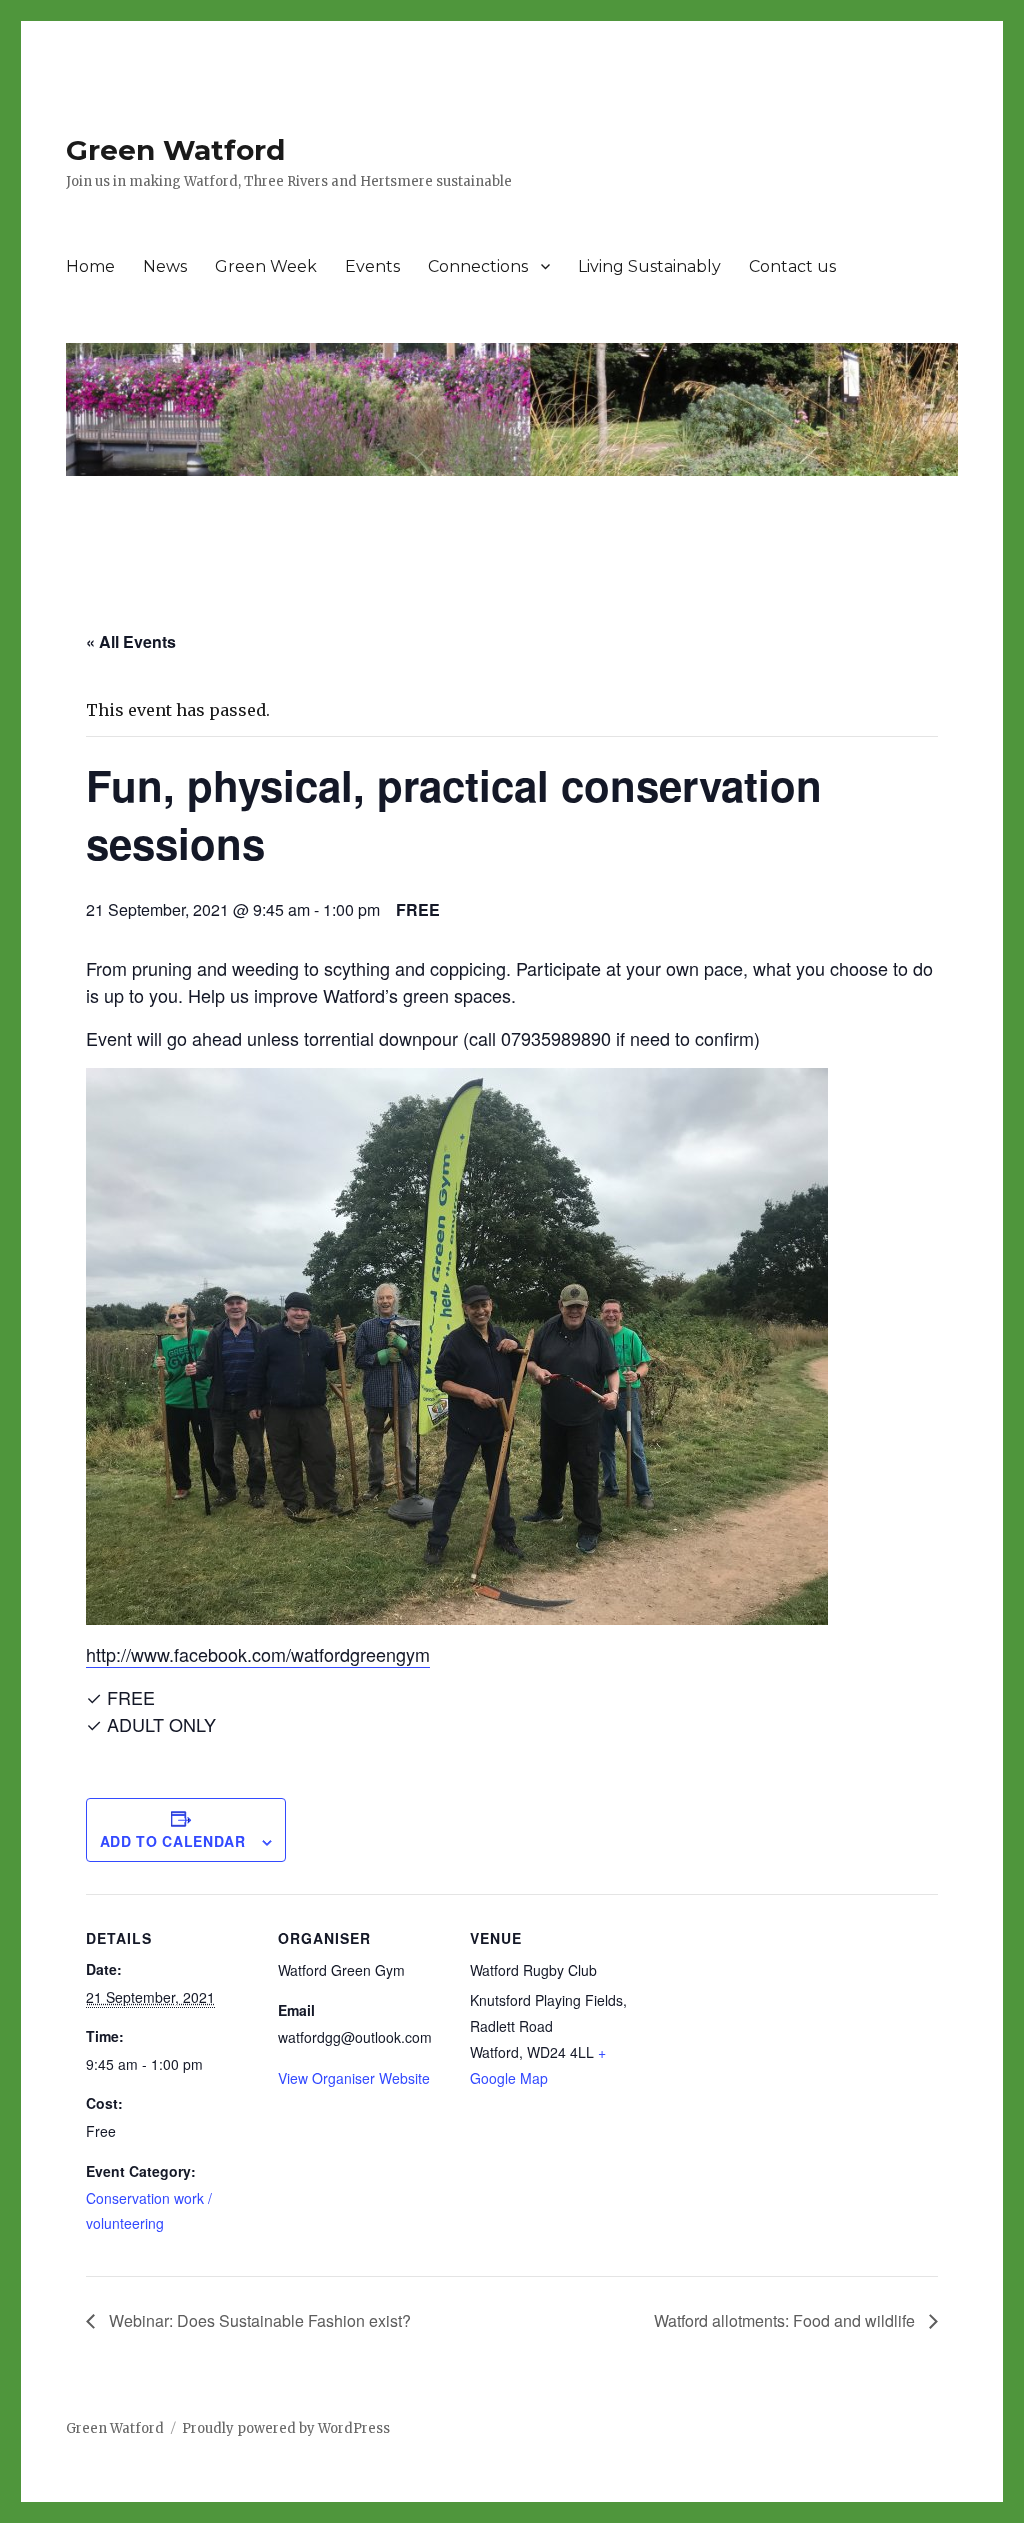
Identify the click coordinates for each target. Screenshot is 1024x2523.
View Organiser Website (354, 2078)
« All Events (131, 641)
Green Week (266, 266)
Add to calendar (173, 1841)
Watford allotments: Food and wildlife (786, 2320)
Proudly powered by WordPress (286, 2428)
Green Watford (175, 150)
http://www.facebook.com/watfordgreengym (258, 1654)
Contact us (792, 266)
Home (90, 266)
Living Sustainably (649, 266)
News (165, 266)
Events (372, 266)
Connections (478, 266)
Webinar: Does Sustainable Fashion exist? (258, 2320)
